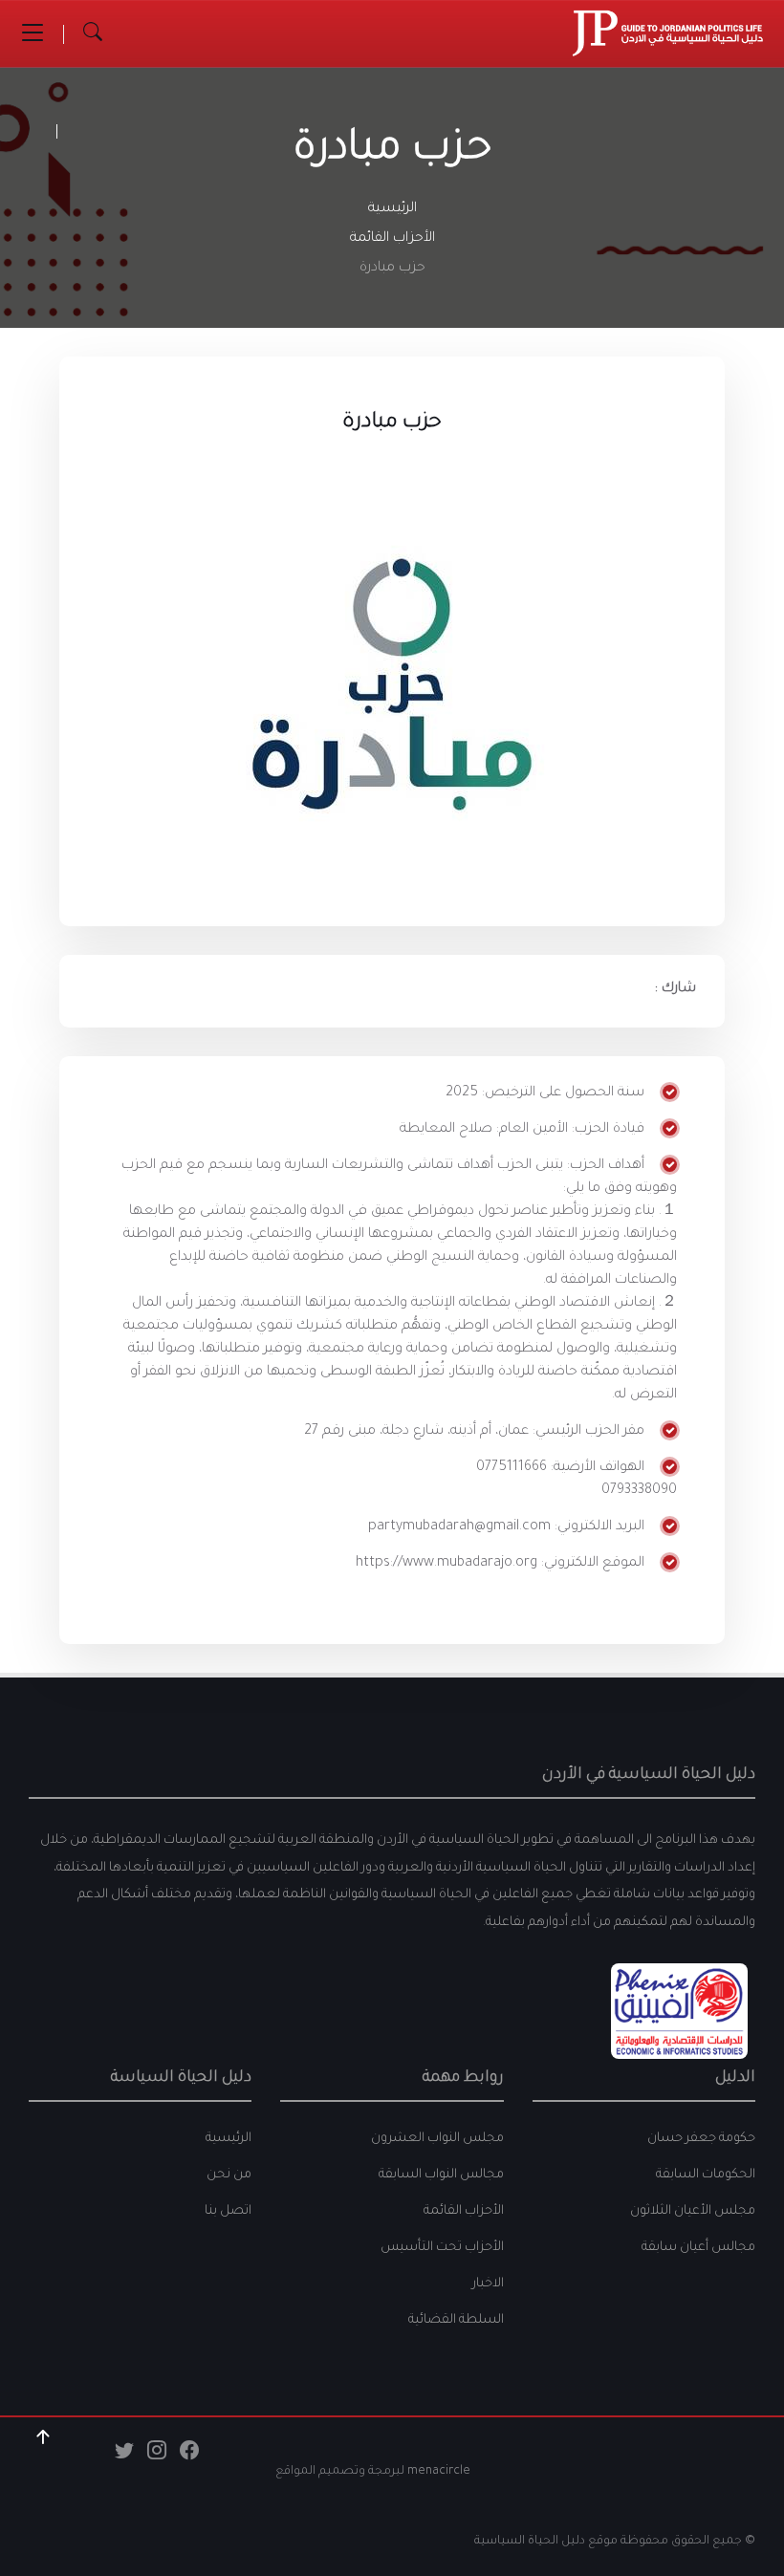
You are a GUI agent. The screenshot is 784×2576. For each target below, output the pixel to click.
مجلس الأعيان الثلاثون (693, 2211)
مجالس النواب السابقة (441, 2175)
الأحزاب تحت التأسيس (442, 2248)
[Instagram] (157, 2456)
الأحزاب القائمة (392, 239)
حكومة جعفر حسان (701, 2139)
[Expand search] (93, 33)
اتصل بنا (228, 2211)
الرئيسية (392, 209)
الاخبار (488, 2284)
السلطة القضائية (456, 2320)
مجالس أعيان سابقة (698, 2248)
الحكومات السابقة (706, 2175)
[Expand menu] (33, 33)
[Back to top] (43, 2437)
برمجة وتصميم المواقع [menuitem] (338, 2472)
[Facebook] (189, 2456)
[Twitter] (124, 2456)
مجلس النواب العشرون (437, 2139)
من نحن (229, 2175)
